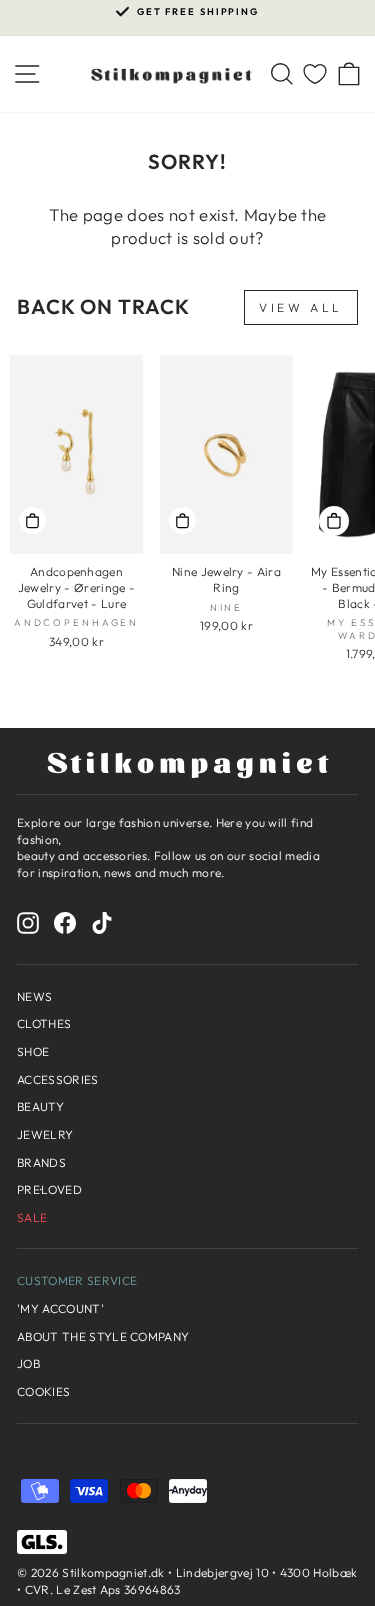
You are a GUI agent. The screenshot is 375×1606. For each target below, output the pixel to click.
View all (301, 307)
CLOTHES (44, 1023)
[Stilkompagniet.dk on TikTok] (102, 923)
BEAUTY (40, 1106)
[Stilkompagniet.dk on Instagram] (28, 923)
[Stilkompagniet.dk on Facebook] (65, 923)
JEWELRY (45, 1134)
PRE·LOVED (49, 1189)
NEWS (34, 996)
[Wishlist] (315, 74)
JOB (28, 1363)
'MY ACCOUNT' (60, 1308)
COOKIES (43, 1391)
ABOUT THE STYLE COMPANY (103, 1336)
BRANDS (41, 1162)
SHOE (33, 1051)
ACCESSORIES (58, 1079)
